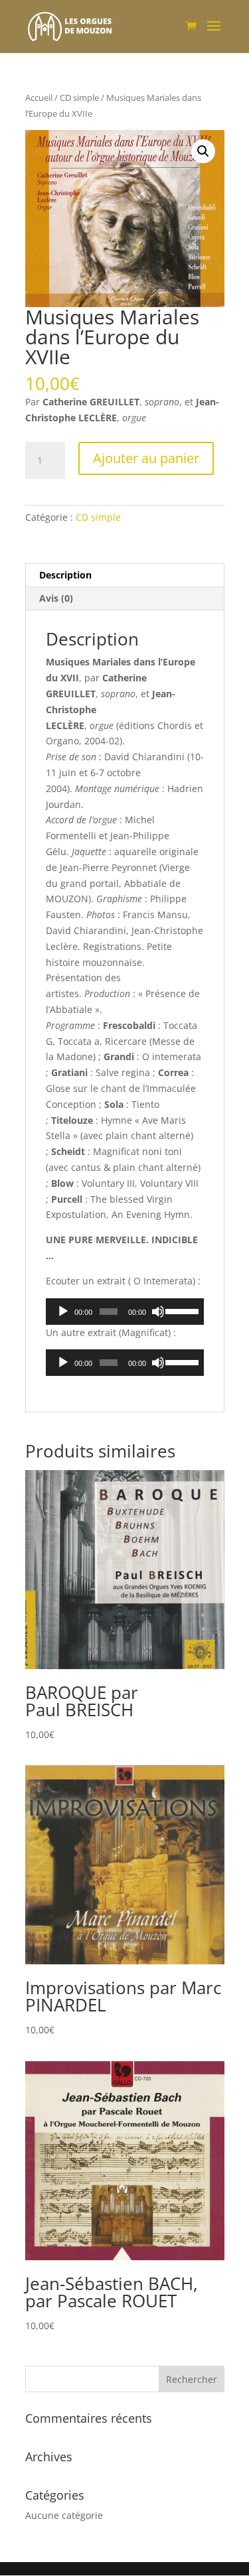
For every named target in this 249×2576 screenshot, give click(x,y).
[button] (203, 151)
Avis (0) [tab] (56, 598)
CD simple (79, 98)
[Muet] (158, 1312)
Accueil (39, 98)
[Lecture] (63, 1312)
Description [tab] (65, 575)
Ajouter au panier (146, 458)
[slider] (181, 1310)
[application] (125, 1312)
